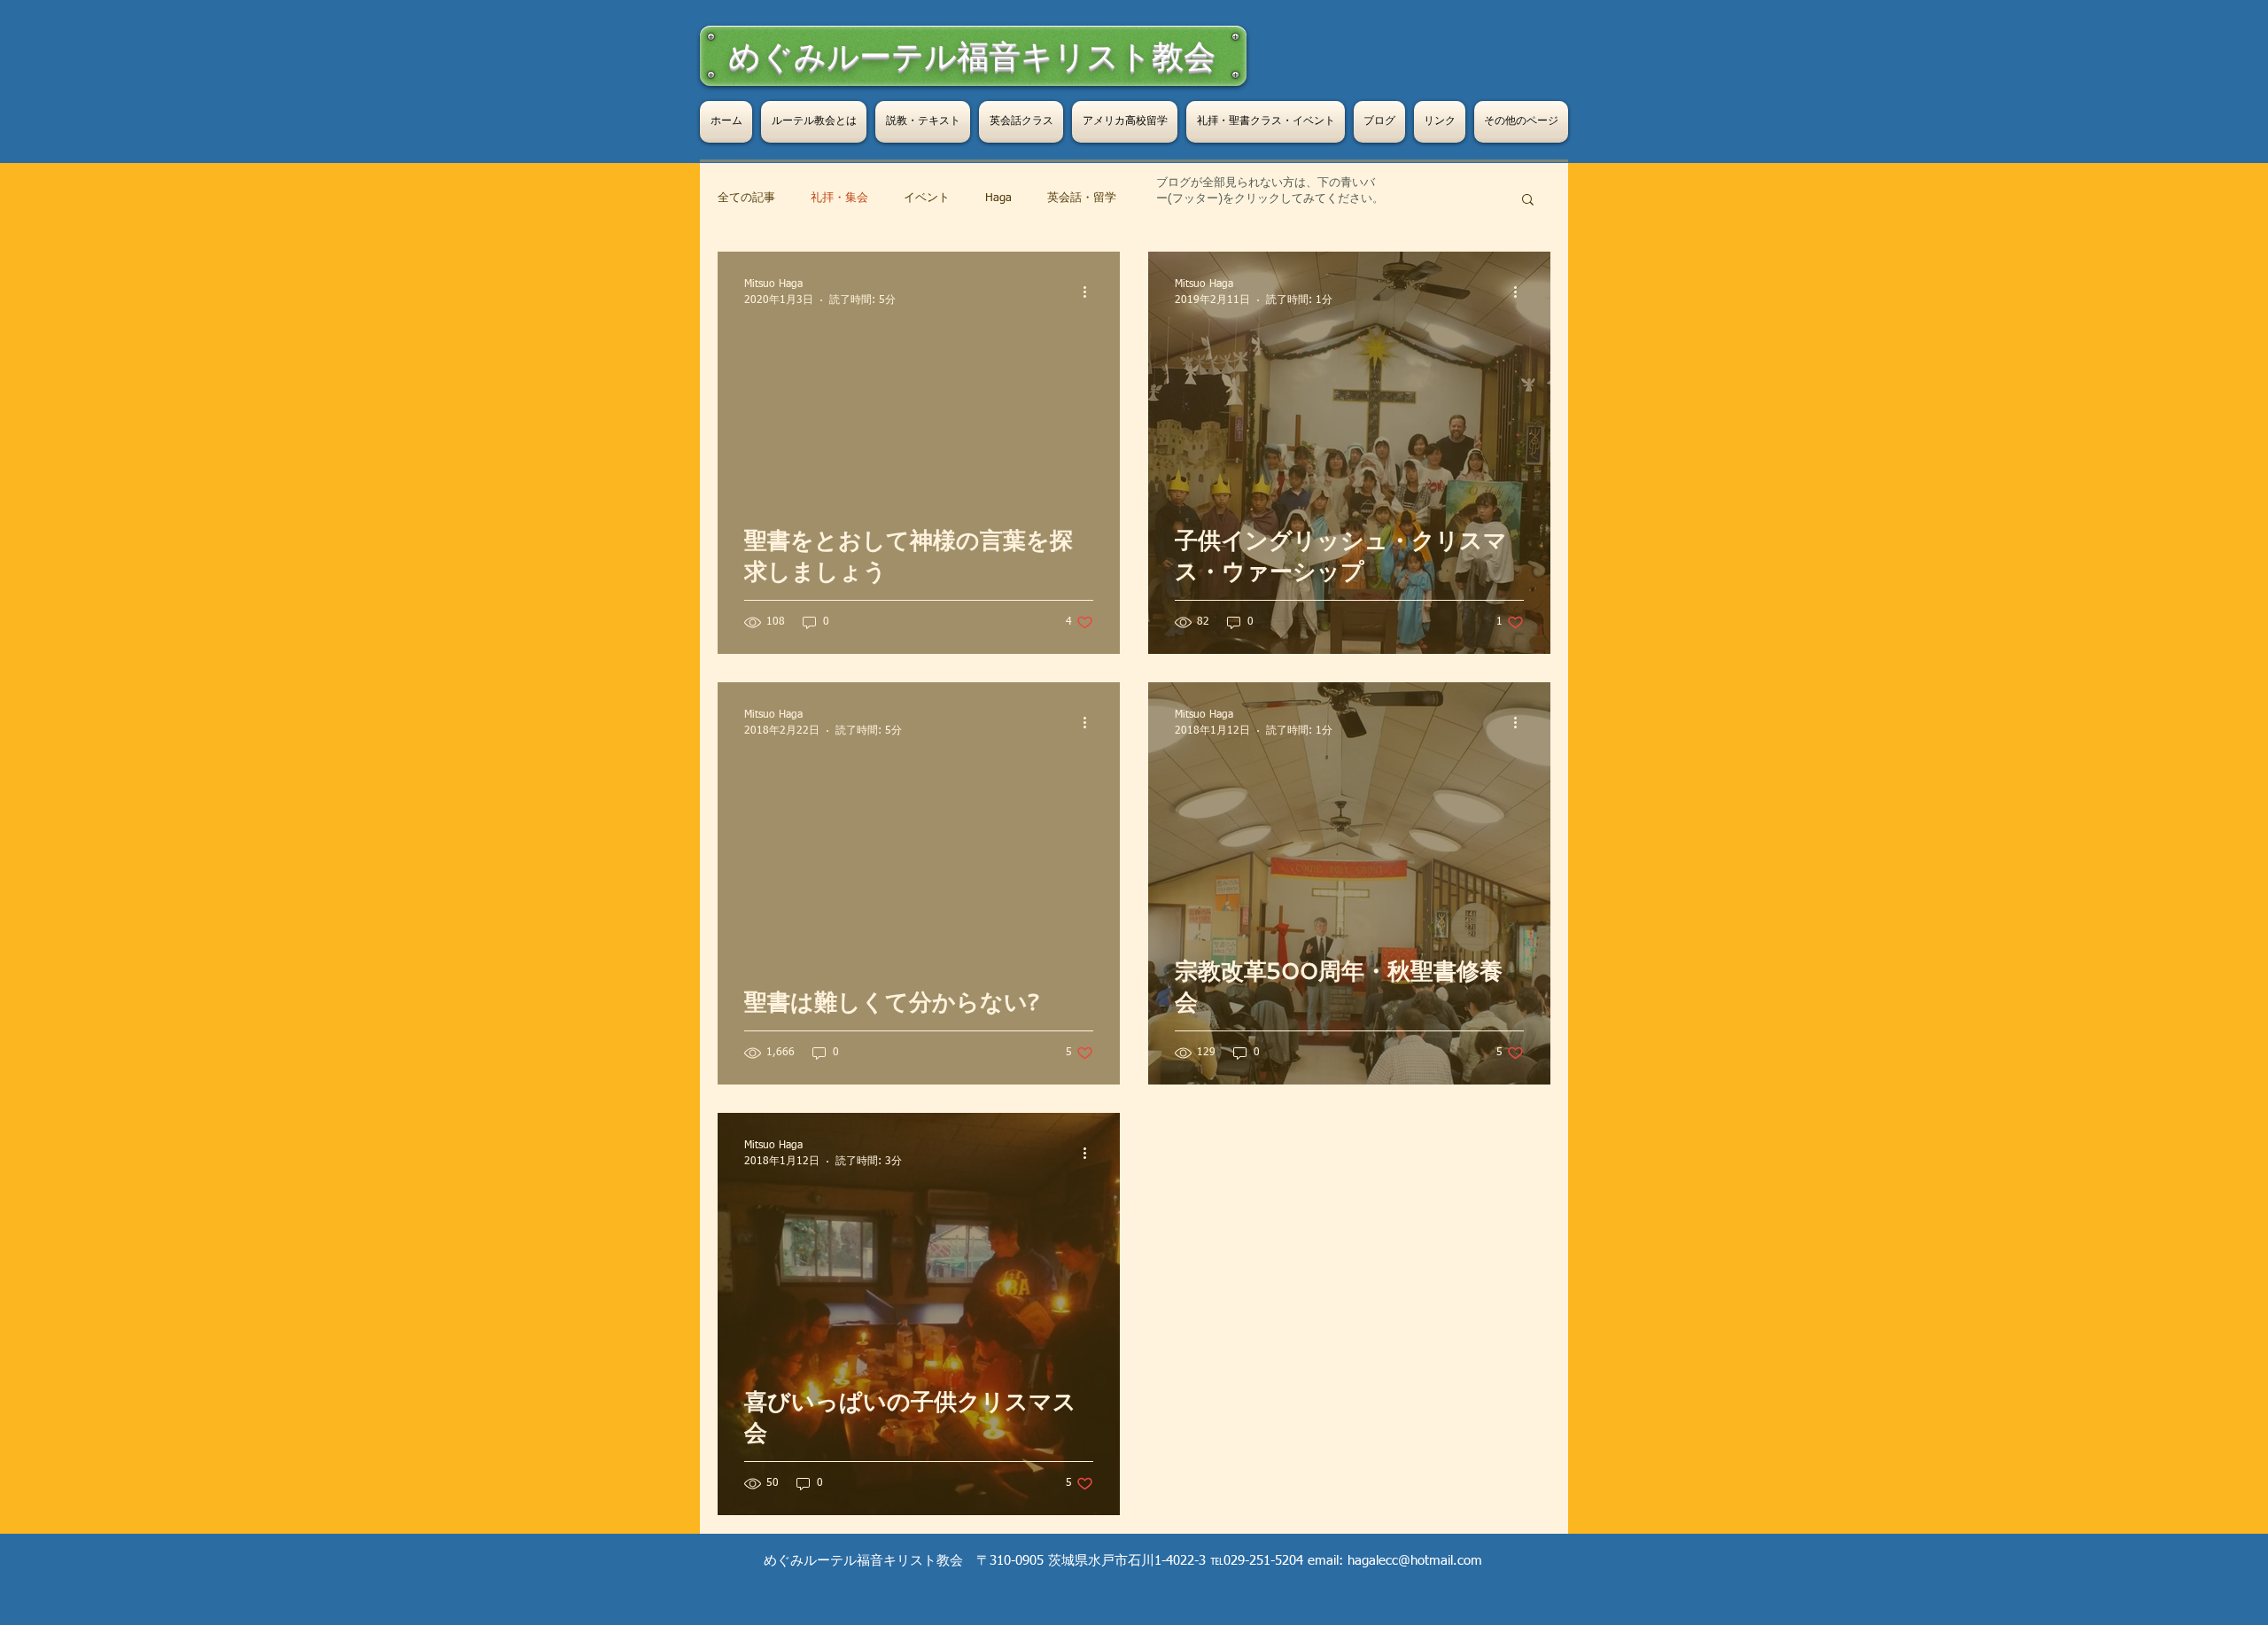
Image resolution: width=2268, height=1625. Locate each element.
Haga (998, 198)
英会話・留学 (1082, 198)
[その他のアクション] (1091, 292)
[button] (1528, 201)
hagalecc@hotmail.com (1415, 1561)
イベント (927, 198)
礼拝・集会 (839, 198)
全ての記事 (746, 198)
